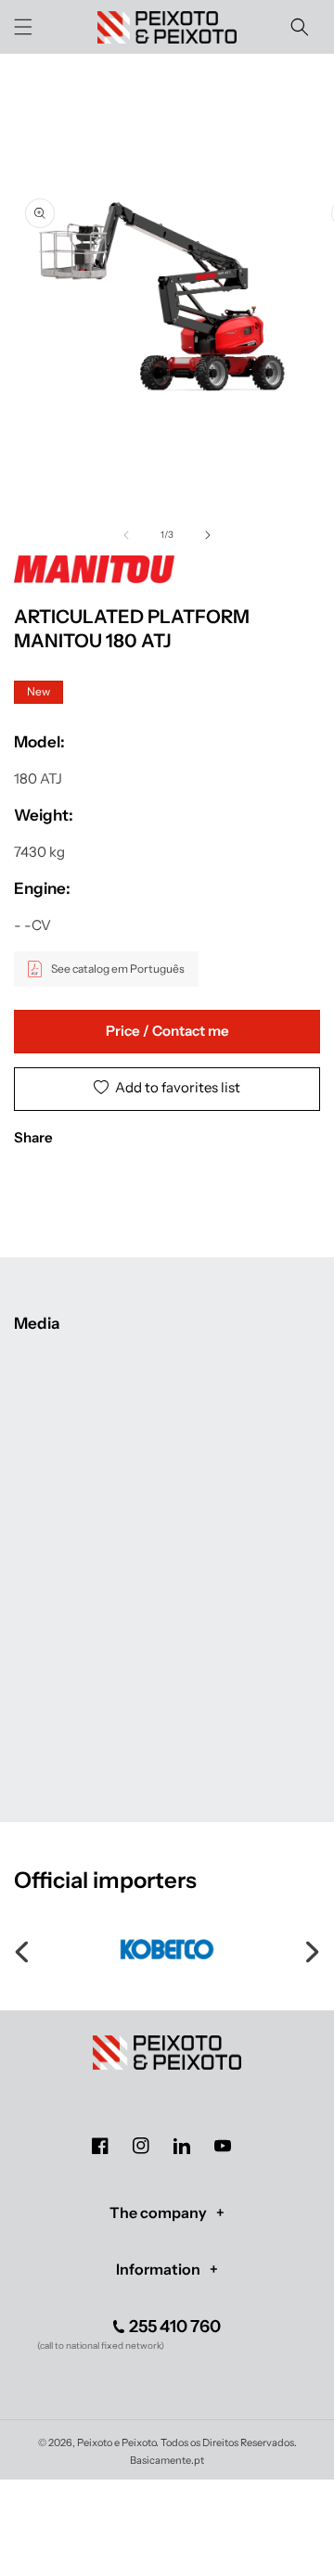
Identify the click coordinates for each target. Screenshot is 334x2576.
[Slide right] (208, 535)
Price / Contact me (167, 1031)
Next (311, 1949)
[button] (23, 27)
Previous (23, 1949)
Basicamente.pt (167, 2460)
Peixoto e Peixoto (116, 2442)
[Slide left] (126, 535)
